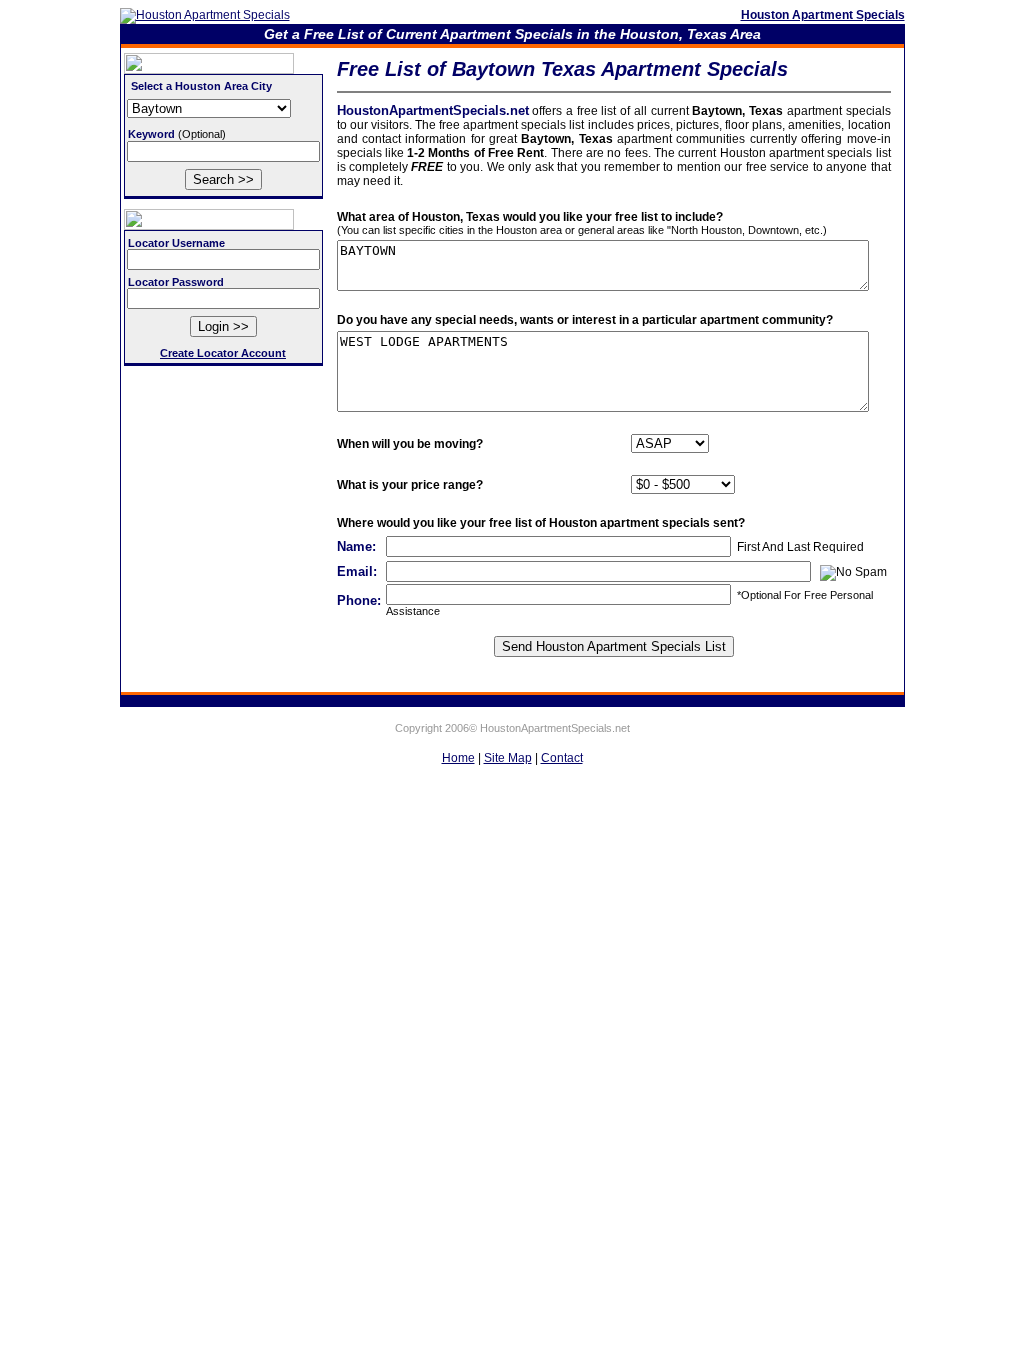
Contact (562, 758)
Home (458, 758)
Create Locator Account (223, 353)
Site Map (508, 758)
